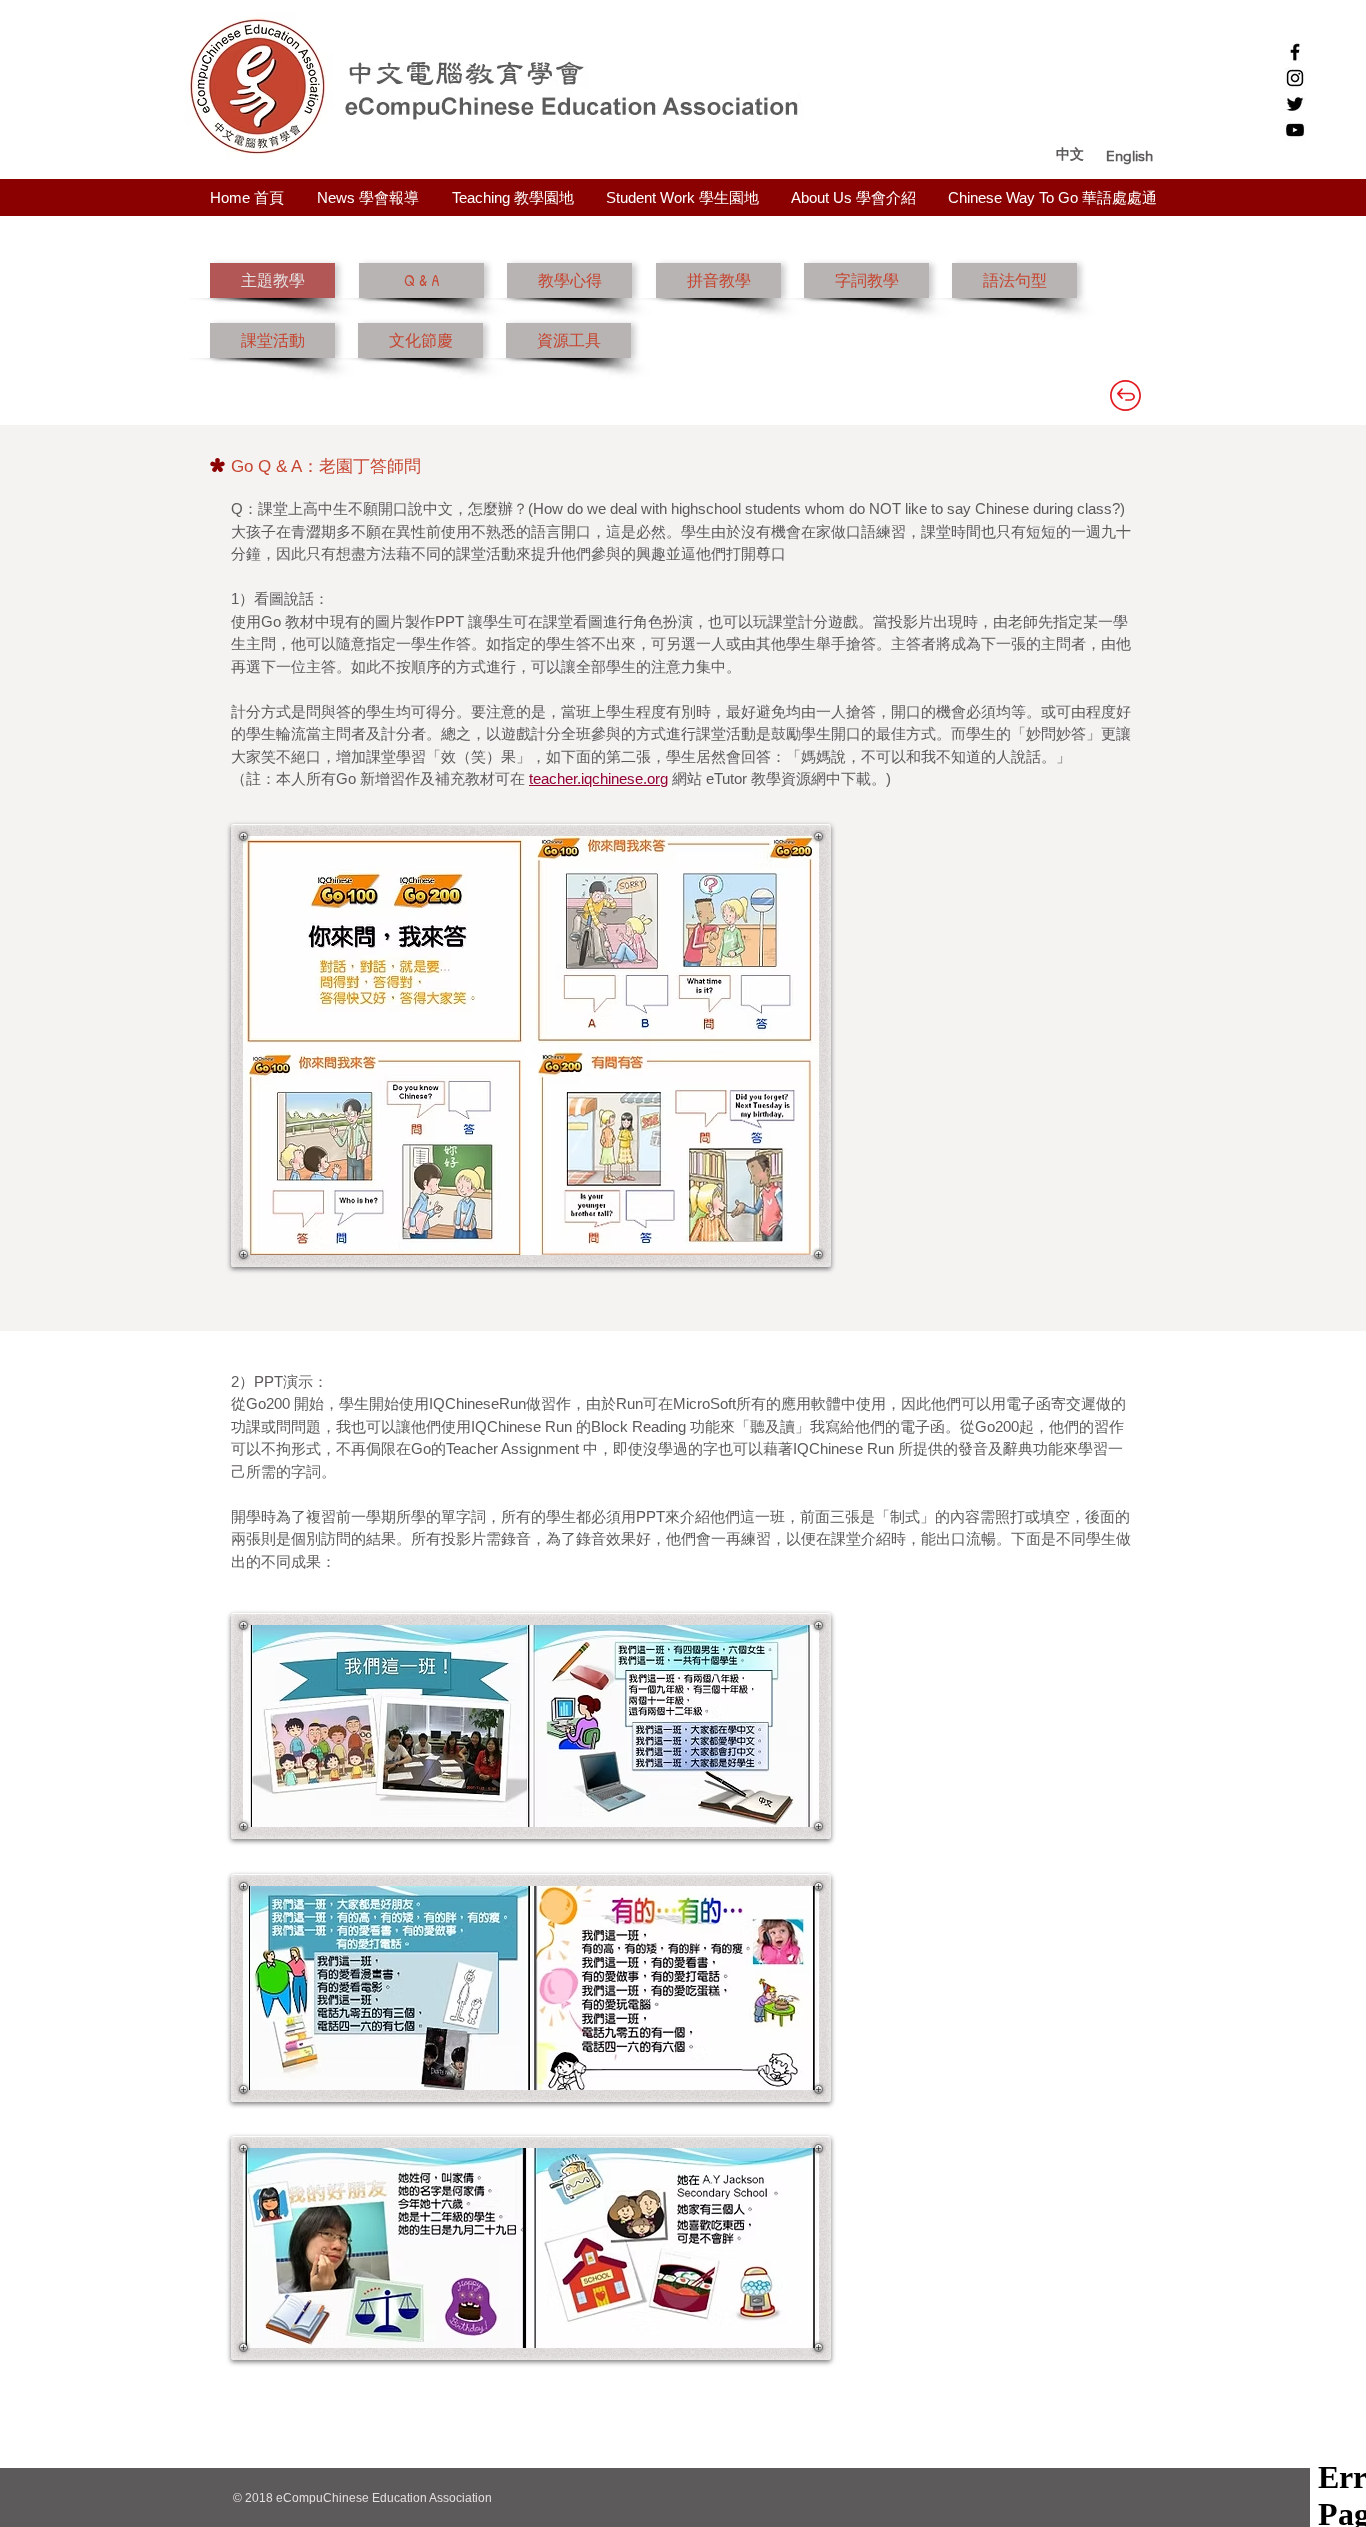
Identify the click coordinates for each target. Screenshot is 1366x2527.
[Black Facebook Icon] (1295, 52)
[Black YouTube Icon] (1295, 130)
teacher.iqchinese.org (598, 778)
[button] (1129, 155)
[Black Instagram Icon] (1295, 78)
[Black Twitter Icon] (1295, 104)
